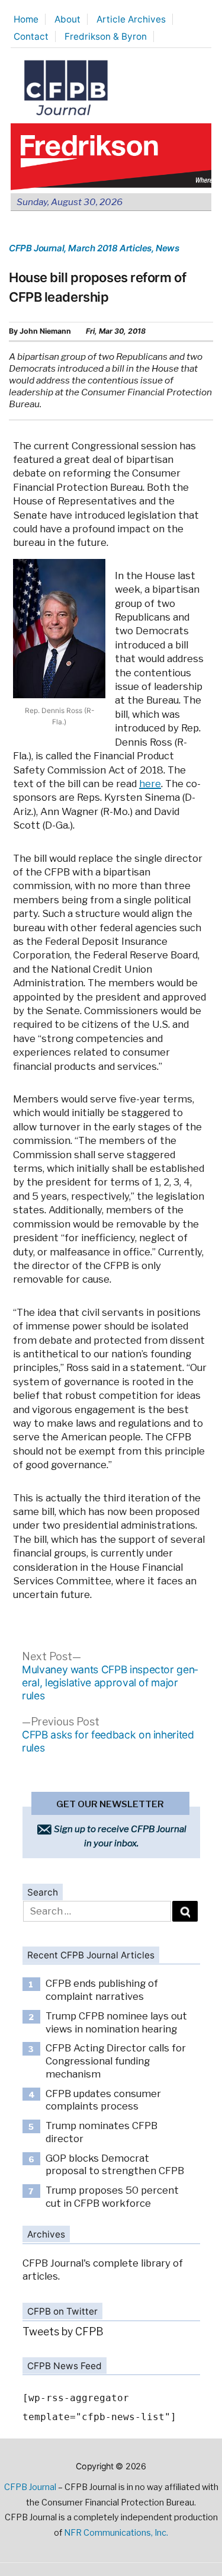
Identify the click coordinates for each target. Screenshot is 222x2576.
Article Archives (131, 19)
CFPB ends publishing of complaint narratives (102, 1990)
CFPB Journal (36, 248)
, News (165, 248)
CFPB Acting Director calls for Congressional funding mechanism (116, 2061)
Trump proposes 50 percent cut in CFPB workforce (112, 2197)
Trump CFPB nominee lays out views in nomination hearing (116, 2022)
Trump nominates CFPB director (102, 2132)
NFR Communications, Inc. (116, 2533)
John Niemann (45, 331)
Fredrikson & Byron (106, 36)
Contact (31, 36)
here (150, 784)
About (67, 19)
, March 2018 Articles (108, 248)
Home (26, 19)
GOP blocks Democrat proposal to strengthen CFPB (115, 2165)
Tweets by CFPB (63, 2331)
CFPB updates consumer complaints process (103, 2100)
